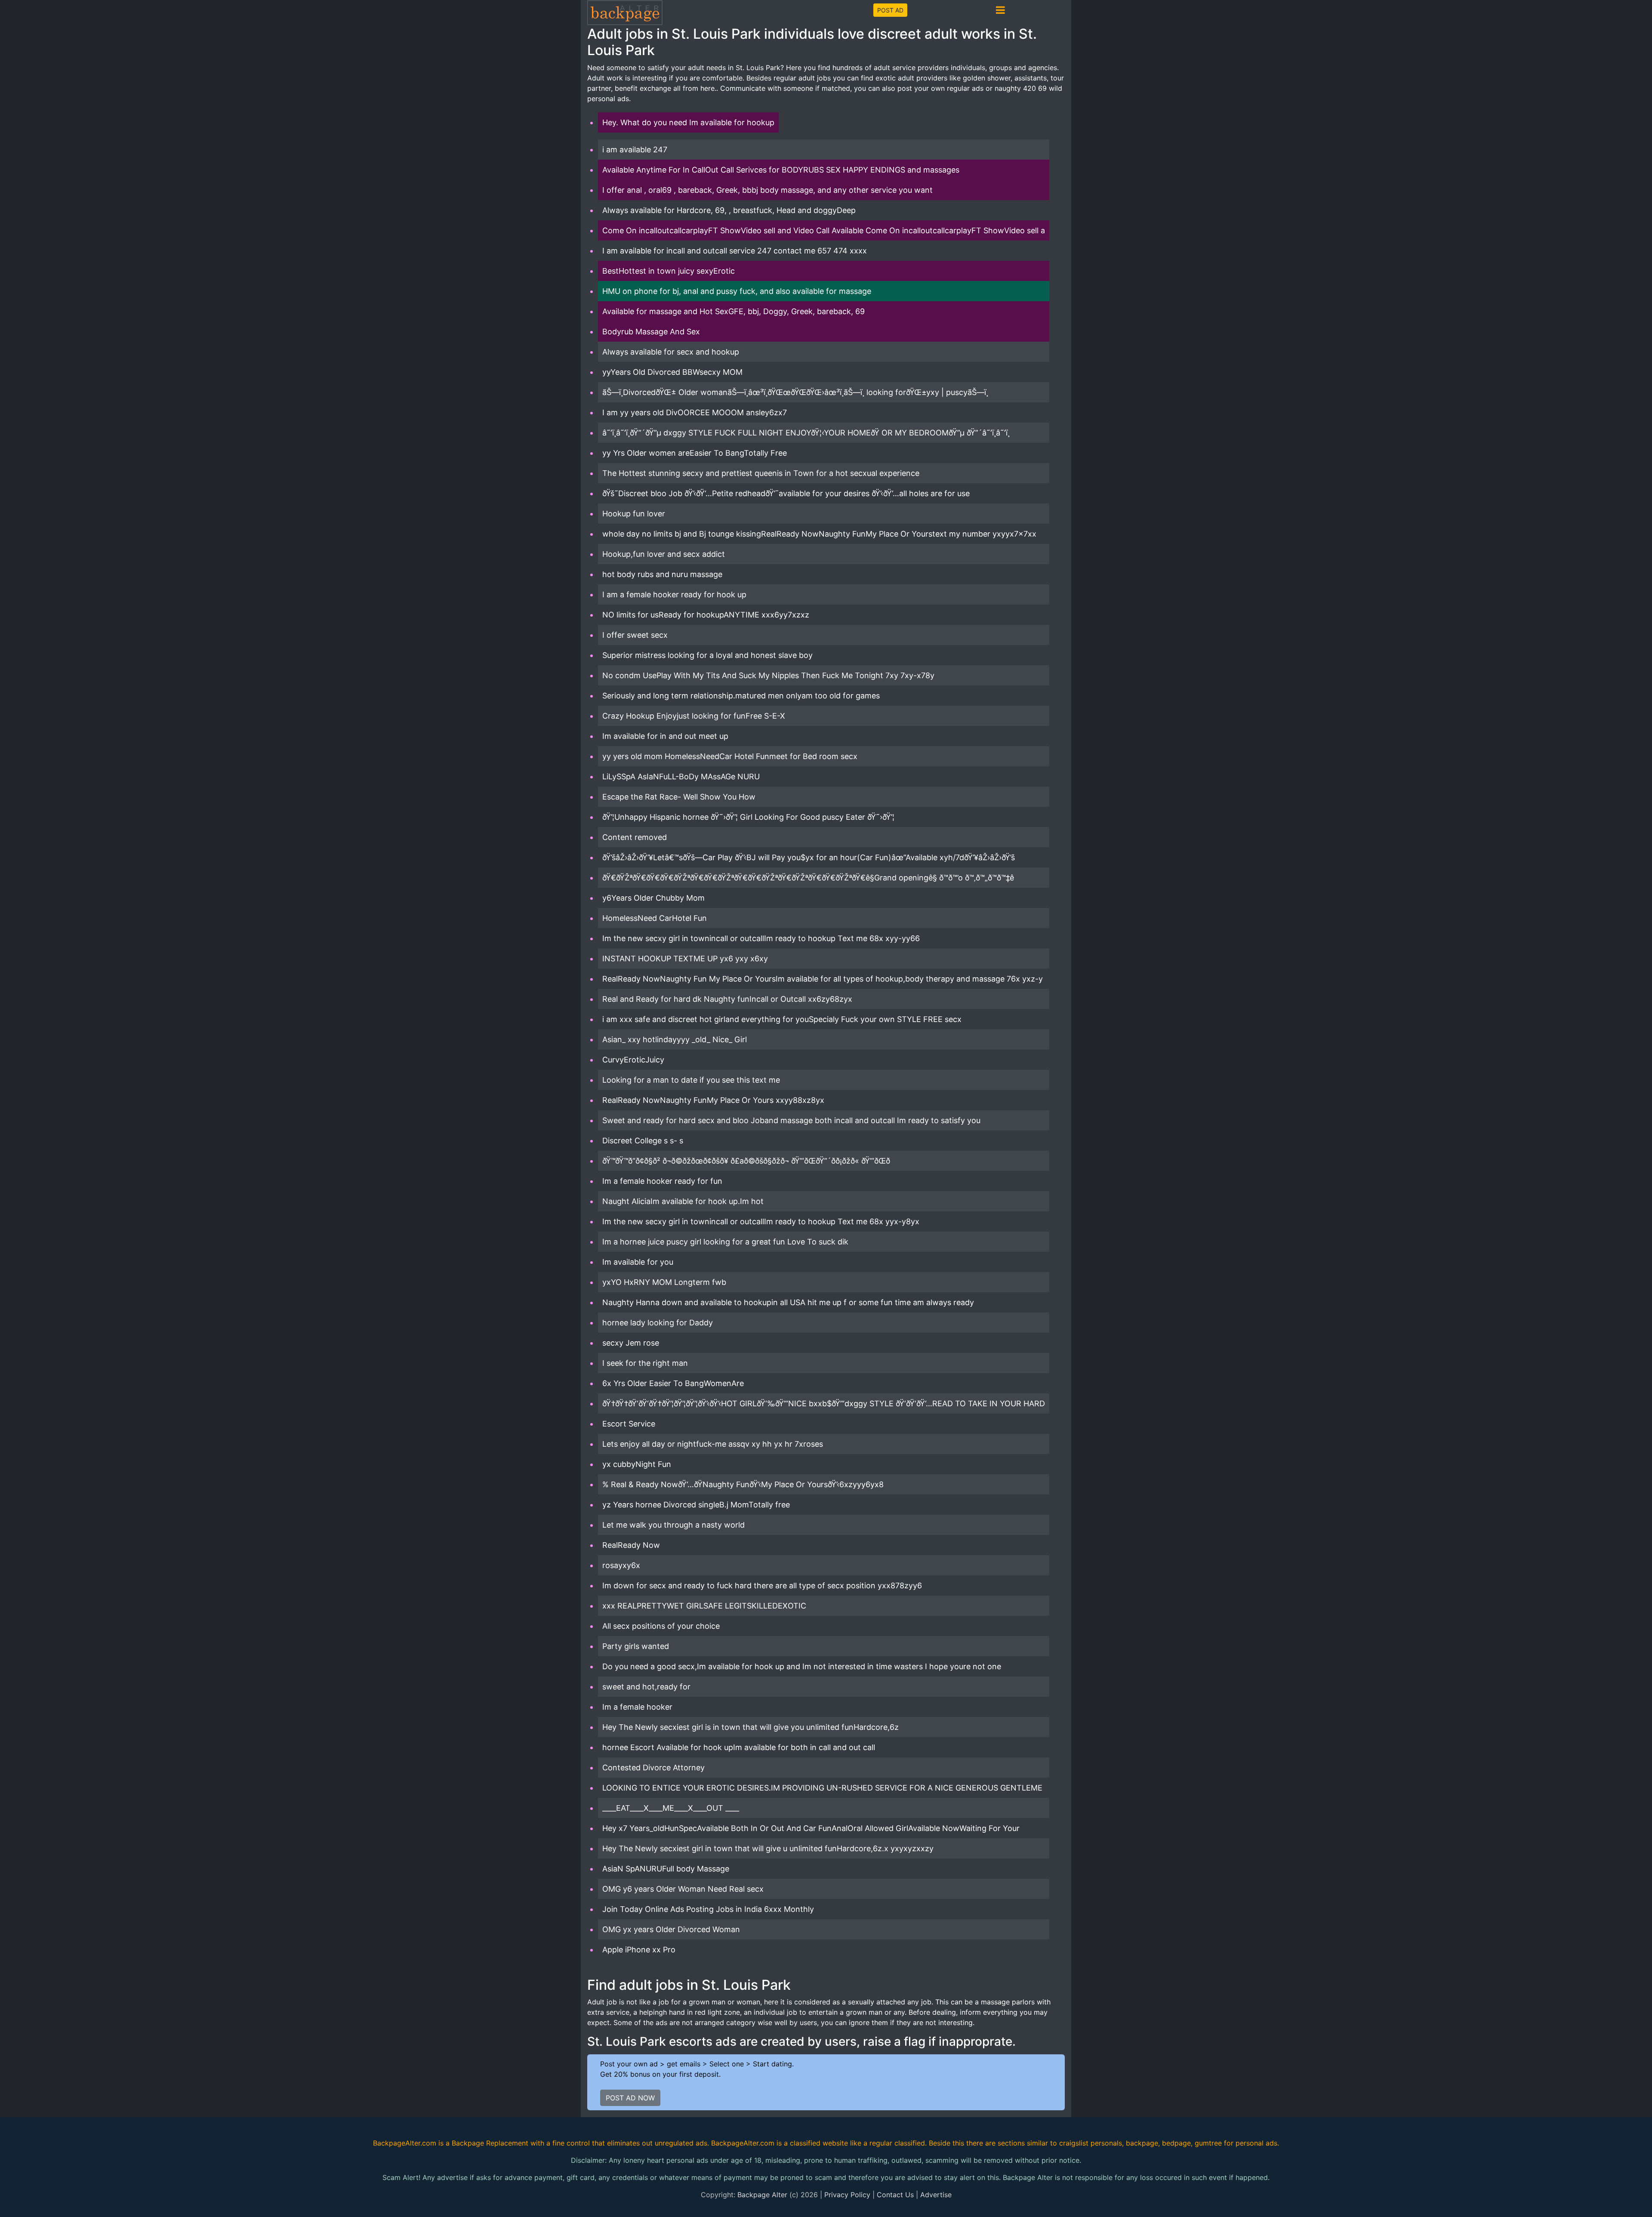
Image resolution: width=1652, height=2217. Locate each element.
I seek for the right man (645, 1363)
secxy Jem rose (631, 1343)
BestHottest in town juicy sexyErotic (669, 271)
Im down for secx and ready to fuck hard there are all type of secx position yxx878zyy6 (762, 1586)
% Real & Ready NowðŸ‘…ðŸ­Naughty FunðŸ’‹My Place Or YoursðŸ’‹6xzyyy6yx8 (743, 1484)
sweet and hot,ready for (646, 1687)
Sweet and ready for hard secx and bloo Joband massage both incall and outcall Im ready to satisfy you (791, 1120)
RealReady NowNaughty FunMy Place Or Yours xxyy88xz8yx (713, 1100)
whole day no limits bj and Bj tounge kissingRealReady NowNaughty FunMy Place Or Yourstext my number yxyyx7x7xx (819, 534)
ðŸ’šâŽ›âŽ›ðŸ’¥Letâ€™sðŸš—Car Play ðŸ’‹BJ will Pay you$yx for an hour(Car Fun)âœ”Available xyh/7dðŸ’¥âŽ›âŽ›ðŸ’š (809, 857)
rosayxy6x (621, 1565)
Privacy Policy (847, 2195)
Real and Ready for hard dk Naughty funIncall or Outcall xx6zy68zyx (727, 999)
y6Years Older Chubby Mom (653, 898)
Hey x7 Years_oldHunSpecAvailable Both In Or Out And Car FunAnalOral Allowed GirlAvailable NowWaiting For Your (811, 1828)
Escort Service (629, 1424)
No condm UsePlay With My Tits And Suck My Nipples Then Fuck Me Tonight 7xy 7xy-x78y (768, 675)
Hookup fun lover (634, 514)
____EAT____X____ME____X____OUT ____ (671, 1808)
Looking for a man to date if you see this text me (691, 1080)
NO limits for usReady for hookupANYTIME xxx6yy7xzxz (706, 615)
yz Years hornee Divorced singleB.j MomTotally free (696, 1505)
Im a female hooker (637, 1707)
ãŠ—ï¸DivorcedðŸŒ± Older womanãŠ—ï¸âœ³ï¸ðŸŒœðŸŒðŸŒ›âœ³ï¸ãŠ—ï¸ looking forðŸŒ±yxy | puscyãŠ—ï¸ (795, 392)
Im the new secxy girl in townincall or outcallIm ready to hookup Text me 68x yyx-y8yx (761, 1221)
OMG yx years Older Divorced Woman (671, 1929)
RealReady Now (631, 1545)
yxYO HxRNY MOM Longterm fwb (664, 1282)
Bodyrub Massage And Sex (651, 332)
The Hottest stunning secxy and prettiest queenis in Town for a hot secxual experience (761, 473)
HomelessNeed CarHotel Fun (655, 918)
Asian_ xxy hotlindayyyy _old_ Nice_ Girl (675, 1039)
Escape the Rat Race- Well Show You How (679, 797)
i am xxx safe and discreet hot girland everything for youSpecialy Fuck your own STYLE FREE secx (782, 1019)
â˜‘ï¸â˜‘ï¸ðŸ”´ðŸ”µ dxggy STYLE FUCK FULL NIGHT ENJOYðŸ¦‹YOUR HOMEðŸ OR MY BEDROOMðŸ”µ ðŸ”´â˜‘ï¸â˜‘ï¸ (806, 433)
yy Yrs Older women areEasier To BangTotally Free (695, 453)
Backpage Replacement (490, 2143)
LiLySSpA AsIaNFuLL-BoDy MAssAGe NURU (681, 777)
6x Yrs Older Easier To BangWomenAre (673, 1383)
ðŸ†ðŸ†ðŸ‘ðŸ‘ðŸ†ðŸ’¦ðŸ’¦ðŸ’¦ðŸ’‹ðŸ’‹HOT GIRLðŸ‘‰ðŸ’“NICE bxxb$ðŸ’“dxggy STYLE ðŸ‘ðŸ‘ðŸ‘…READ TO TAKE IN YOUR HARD (824, 1403)
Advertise (936, 2195)
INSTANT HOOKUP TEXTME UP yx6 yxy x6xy (685, 959)
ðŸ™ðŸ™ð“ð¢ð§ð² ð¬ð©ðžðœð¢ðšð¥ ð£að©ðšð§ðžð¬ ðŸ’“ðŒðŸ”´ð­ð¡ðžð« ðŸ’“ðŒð (746, 1161)
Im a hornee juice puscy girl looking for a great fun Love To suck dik (725, 1242)
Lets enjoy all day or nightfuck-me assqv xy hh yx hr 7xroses (713, 1444)
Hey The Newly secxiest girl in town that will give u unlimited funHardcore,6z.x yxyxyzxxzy (768, 1848)
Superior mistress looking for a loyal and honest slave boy (707, 655)
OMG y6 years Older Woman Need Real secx (683, 1889)
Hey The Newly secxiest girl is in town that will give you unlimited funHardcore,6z (750, 1727)
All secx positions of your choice (661, 1626)
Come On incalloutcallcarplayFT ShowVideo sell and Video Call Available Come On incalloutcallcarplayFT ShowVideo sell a (824, 230)
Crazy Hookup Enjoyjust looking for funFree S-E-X (694, 716)
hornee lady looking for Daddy (658, 1323)
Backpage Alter (762, 2195)
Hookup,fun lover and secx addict (664, 554)
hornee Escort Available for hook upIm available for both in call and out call (739, 1747)
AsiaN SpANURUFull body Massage (666, 1869)
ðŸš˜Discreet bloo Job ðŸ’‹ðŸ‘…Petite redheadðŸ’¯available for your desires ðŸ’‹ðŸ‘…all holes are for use (786, 493)
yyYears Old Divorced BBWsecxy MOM (672, 372)
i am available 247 (635, 150)
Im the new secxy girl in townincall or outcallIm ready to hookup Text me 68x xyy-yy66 (761, 938)
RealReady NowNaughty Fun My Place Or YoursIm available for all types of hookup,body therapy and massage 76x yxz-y (823, 979)
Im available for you (638, 1262)
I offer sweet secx (635, 635)
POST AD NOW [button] (630, 2098)
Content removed (635, 837)
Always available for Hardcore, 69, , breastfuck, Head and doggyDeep (729, 210)
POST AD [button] (890, 10)
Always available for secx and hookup (671, 352)
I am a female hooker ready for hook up (674, 594)
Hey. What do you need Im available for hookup (688, 122)
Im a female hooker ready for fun (662, 1181)
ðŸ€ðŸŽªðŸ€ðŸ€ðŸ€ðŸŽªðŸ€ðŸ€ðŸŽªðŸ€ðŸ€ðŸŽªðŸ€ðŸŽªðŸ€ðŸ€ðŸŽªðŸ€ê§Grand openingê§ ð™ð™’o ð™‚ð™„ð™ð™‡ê (808, 878)
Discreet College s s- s (643, 1141)
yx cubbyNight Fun (637, 1464)
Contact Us (895, 2195)
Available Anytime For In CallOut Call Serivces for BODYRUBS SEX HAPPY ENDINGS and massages (781, 170)
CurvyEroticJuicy (633, 1060)
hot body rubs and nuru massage (662, 574)
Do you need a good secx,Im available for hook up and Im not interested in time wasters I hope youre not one (802, 1666)
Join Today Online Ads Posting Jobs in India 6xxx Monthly (708, 1909)
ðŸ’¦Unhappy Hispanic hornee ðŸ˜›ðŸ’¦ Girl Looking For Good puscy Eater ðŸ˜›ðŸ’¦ (748, 817)
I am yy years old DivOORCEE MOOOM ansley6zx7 (695, 412)
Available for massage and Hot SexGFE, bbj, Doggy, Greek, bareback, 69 (734, 311)
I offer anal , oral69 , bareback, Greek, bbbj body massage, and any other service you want (767, 190)
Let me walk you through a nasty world (673, 1525)
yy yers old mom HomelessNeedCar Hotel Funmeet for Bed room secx (730, 756)
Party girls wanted (636, 1646)
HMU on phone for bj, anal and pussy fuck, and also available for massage (737, 291)
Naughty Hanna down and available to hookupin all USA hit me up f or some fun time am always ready (788, 1302)
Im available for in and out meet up (665, 736)
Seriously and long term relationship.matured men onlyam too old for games (741, 696)
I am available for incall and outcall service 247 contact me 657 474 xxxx (735, 251)
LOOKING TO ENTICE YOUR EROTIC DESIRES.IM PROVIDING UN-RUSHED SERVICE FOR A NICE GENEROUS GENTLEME (822, 1788)
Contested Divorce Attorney (653, 1768)
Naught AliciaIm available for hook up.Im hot (683, 1201)
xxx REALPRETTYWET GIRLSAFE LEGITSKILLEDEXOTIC (704, 1606)
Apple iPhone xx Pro (639, 1950)
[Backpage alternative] (625, 12)
